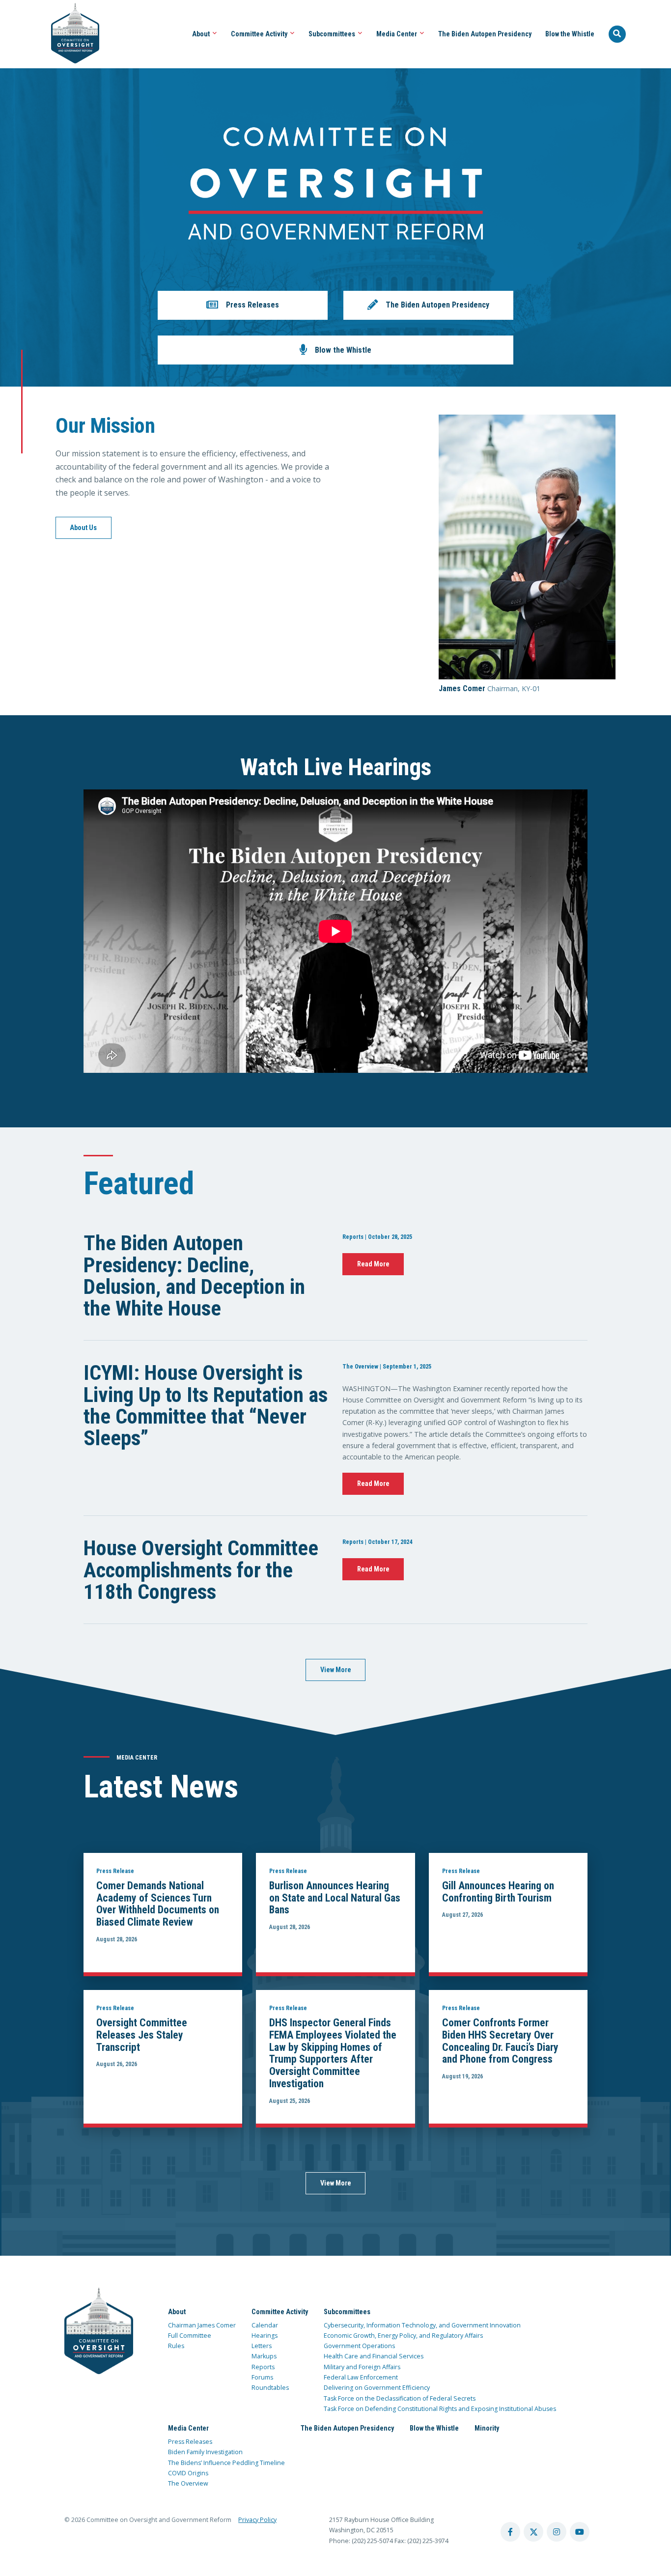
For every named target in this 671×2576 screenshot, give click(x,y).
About (202, 34)
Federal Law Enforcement (361, 2377)
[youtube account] (580, 2532)
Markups (264, 2356)
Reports (263, 2367)
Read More (373, 1264)
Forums (262, 2377)
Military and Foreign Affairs (362, 2367)
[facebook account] (510, 2532)
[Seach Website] (617, 34)
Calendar (265, 2325)
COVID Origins (188, 2473)
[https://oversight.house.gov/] (70, 34)
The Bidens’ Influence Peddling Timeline (226, 2463)
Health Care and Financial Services (374, 2356)
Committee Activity (260, 34)
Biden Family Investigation (205, 2452)
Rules (176, 2346)
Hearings (265, 2336)
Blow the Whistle (570, 34)
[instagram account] (557, 2532)
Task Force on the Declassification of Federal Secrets (400, 2398)
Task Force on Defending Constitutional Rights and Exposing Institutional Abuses (440, 2409)
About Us (83, 528)
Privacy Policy (257, 2520)
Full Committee (190, 2336)
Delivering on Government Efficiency (377, 2388)
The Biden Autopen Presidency (485, 34)
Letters (262, 2346)
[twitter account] (533, 2532)
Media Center (397, 34)
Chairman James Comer (202, 2325)
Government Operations (359, 2346)
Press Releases (190, 2442)
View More (336, 1670)
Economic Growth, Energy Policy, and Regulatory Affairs (403, 2336)
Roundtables (270, 2388)
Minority (487, 2428)
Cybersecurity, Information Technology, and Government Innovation (422, 2325)
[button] (243, 305)
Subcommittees (333, 34)
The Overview (188, 2483)
